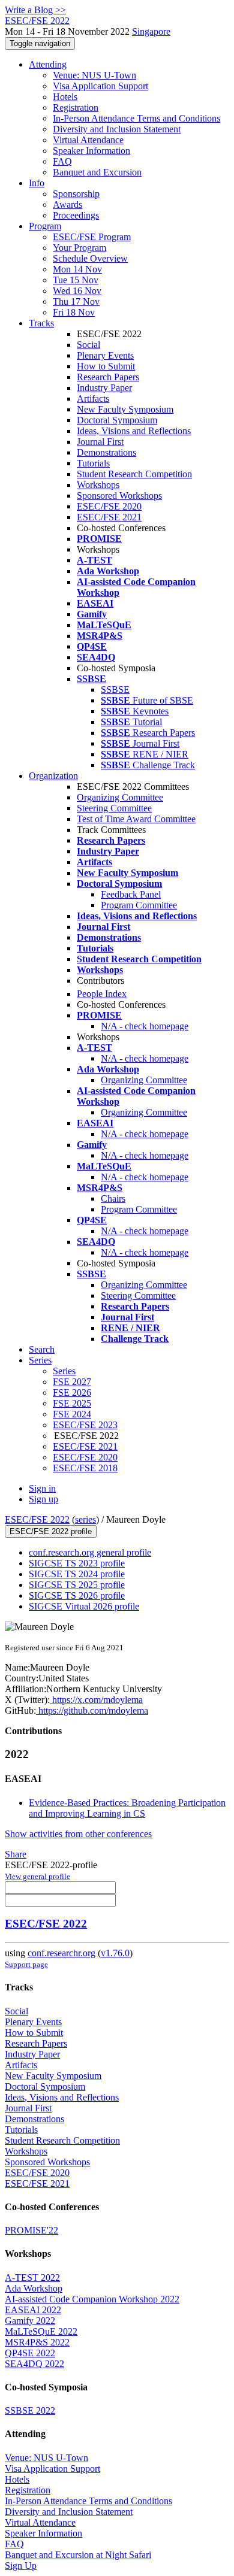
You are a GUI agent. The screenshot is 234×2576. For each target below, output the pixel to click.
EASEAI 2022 (33, 2310)
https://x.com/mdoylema (96, 1700)
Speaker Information (91, 151)
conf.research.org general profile (90, 1552)
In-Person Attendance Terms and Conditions (136, 118)
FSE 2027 (72, 1382)
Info (37, 183)
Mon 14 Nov (77, 269)
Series (64, 1371)
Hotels (65, 97)
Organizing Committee (120, 797)
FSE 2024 (72, 1414)
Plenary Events (105, 355)
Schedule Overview (90, 258)
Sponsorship (76, 194)
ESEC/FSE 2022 (37, 1519)
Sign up (43, 1499)
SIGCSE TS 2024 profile (77, 1574)
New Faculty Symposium (125, 409)
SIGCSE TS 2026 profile (77, 1595)
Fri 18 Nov (74, 312)
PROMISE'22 (31, 2230)
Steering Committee (114, 808)
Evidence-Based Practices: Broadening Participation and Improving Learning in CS (127, 1808)
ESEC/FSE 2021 (109, 517)
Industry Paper (104, 388)
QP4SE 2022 (30, 2353)
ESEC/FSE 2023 (85, 1425)
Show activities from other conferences (78, 1834)
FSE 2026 (72, 1392)
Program (45, 226)
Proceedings (76, 215)
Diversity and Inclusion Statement (117, 129)
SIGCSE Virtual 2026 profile (84, 1606)
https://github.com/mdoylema (92, 1710)
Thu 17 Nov (76, 301)
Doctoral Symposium (117, 420)
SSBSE (115, 690)
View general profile (37, 1876)
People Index (102, 994)
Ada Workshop (34, 2288)
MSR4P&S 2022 (37, 2342)
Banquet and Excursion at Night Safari (78, 2555)
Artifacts (93, 398)
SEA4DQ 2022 (34, 2364)
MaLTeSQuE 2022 (41, 2331)
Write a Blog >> (35, 10)
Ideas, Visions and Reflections (134, 431)
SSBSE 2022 (30, 2410)
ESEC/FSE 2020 (109, 506)
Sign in (42, 1488)
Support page (26, 1964)
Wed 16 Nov (77, 291)
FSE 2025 (72, 1403)
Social (88, 345)
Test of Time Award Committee (136, 819)
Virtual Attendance (88, 140)
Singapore (151, 31)
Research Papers (108, 377)
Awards (67, 204)
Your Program (79, 248)
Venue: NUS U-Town (94, 75)
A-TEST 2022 (32, 2278)
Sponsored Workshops (119, 495)
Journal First (100, 442)
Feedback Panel (131, 894)
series (85, 1519)
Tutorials (93, 463)
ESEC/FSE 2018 (85, 1468)
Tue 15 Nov (76, 280)
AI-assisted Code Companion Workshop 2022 (92, 2299)
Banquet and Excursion (97, 172)
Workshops (98, 485)
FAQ (62, 161)
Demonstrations (106, 452)
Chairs (113, 1198)
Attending (48, 64)
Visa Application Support (100, 86)
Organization (53, 776)
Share (16, 1854)
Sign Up (21, 2566)
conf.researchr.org (61, 1953)
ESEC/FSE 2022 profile (51, 1531)
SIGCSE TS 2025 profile (77, 1585)
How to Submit (106, 366)
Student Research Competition (134, 474)
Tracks (41, 323)
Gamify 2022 (30, 2321)
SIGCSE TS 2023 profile (77, 1563)
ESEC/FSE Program (92, 237)
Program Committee (139, 905)
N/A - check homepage (145, 1026)
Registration (76, 107)
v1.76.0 (115, 1953)
